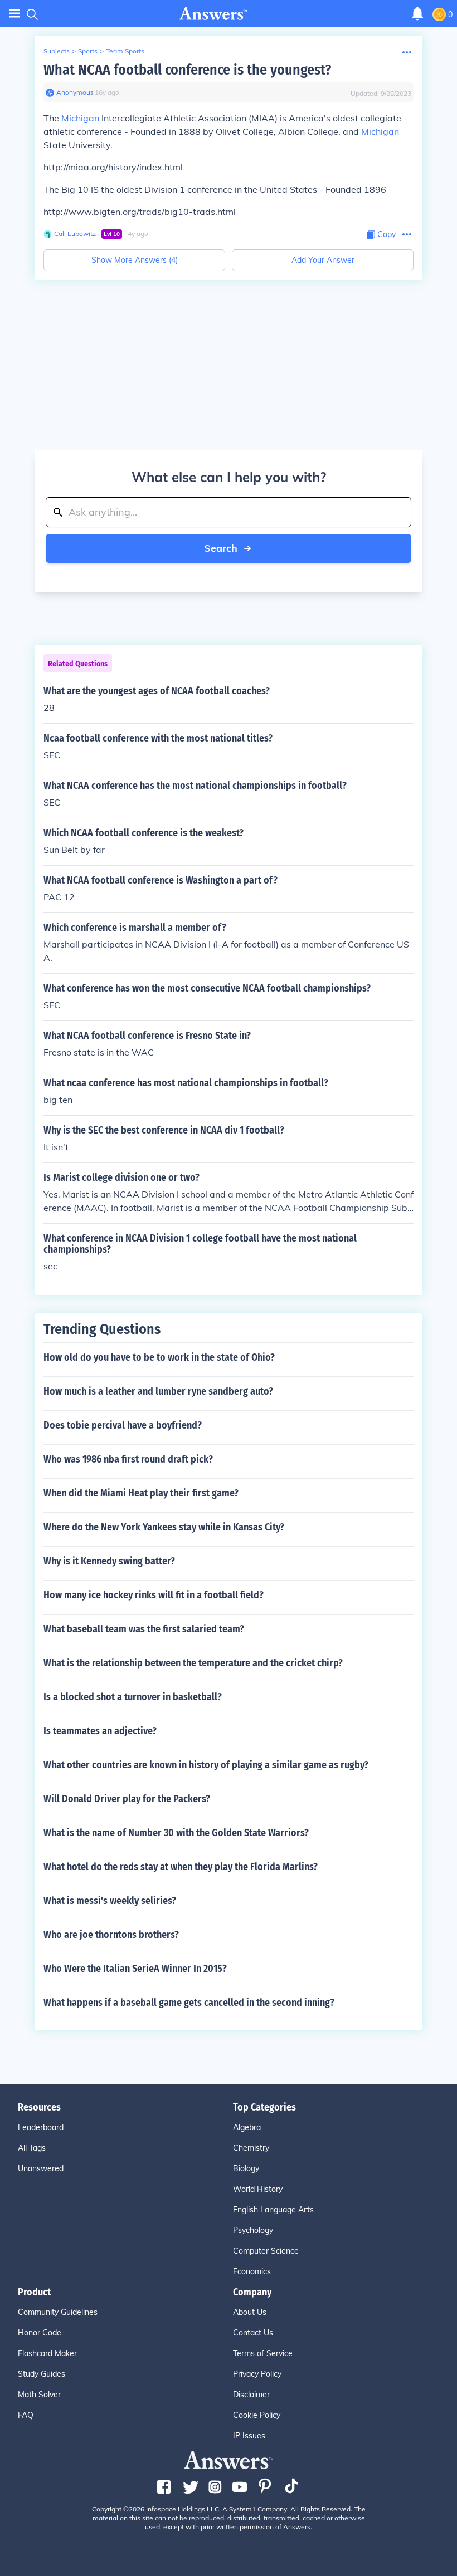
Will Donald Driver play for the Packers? (127, 1799)
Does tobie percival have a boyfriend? (123, 1425)
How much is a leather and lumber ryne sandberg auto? (158, 1391)
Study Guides (42, 2374)
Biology (246, 2168)
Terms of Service (263, 2353)
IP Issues (249, 2436)
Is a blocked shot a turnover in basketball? (133, 1697)
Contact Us (253, 2333)
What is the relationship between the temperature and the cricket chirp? (193, 1663)
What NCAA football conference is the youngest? (187, 70)
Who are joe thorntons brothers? (111, 1935)
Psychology (253, 2230)
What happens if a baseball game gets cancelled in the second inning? (189, 2003)
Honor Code (40, 2333)
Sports (88, 51)
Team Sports (125, 51)
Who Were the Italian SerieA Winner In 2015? (135, 1969)
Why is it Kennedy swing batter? (109, 1561)
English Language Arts (273, 2210)
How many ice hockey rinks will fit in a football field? (154, 1595)
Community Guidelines (58, 2312)
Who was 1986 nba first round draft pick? (128, 1459)
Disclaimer (251, 2395)
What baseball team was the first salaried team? (144, 1629)
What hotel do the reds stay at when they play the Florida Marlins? (181, 1867)
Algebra (247, 2127)
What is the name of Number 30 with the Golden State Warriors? (176, 1833)
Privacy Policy (257, 2374)
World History (258, 2189)
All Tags (32, 2148)
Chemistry (251, 2148)
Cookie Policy (257, 2415)
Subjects (57, 51)
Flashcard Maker (47, 2353)
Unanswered (41, 2168)
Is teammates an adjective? (100, 1731)
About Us (250, 2312)
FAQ (26, 2415)
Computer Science (266, 2251)
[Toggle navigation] (14, 14)
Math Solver (39, 2395)
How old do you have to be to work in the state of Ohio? (159, 1357)
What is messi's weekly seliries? (110, 1901)
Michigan (80, 118)
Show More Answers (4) (135, 260)
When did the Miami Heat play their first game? (141, 1493)
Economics (252, 2271)
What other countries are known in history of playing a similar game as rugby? (206, 1765)
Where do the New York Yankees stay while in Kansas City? (164, 1527)
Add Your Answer (323, 260)
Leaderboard (41, 2127)
